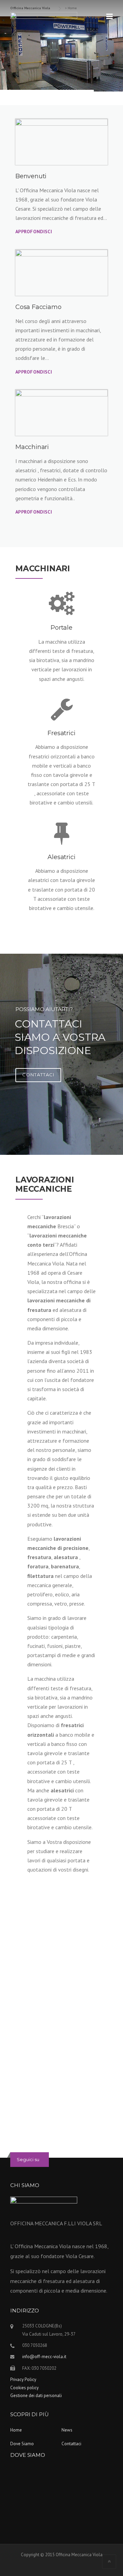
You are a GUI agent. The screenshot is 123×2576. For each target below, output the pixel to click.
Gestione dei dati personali (36, 2396)
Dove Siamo (22, 2444)
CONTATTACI (38, 1075)
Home (16, 2430)
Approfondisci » (76, 2108)
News (67, 2430)
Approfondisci (34, 232)
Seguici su (28, 2159)
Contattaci (71, 2444)
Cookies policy (24, 2388)
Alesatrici (61, 857)
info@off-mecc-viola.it (44, 2357)
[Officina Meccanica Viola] (44, 23)
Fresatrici (61, 733)
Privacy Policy (23, 2379)
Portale (61, 628)
